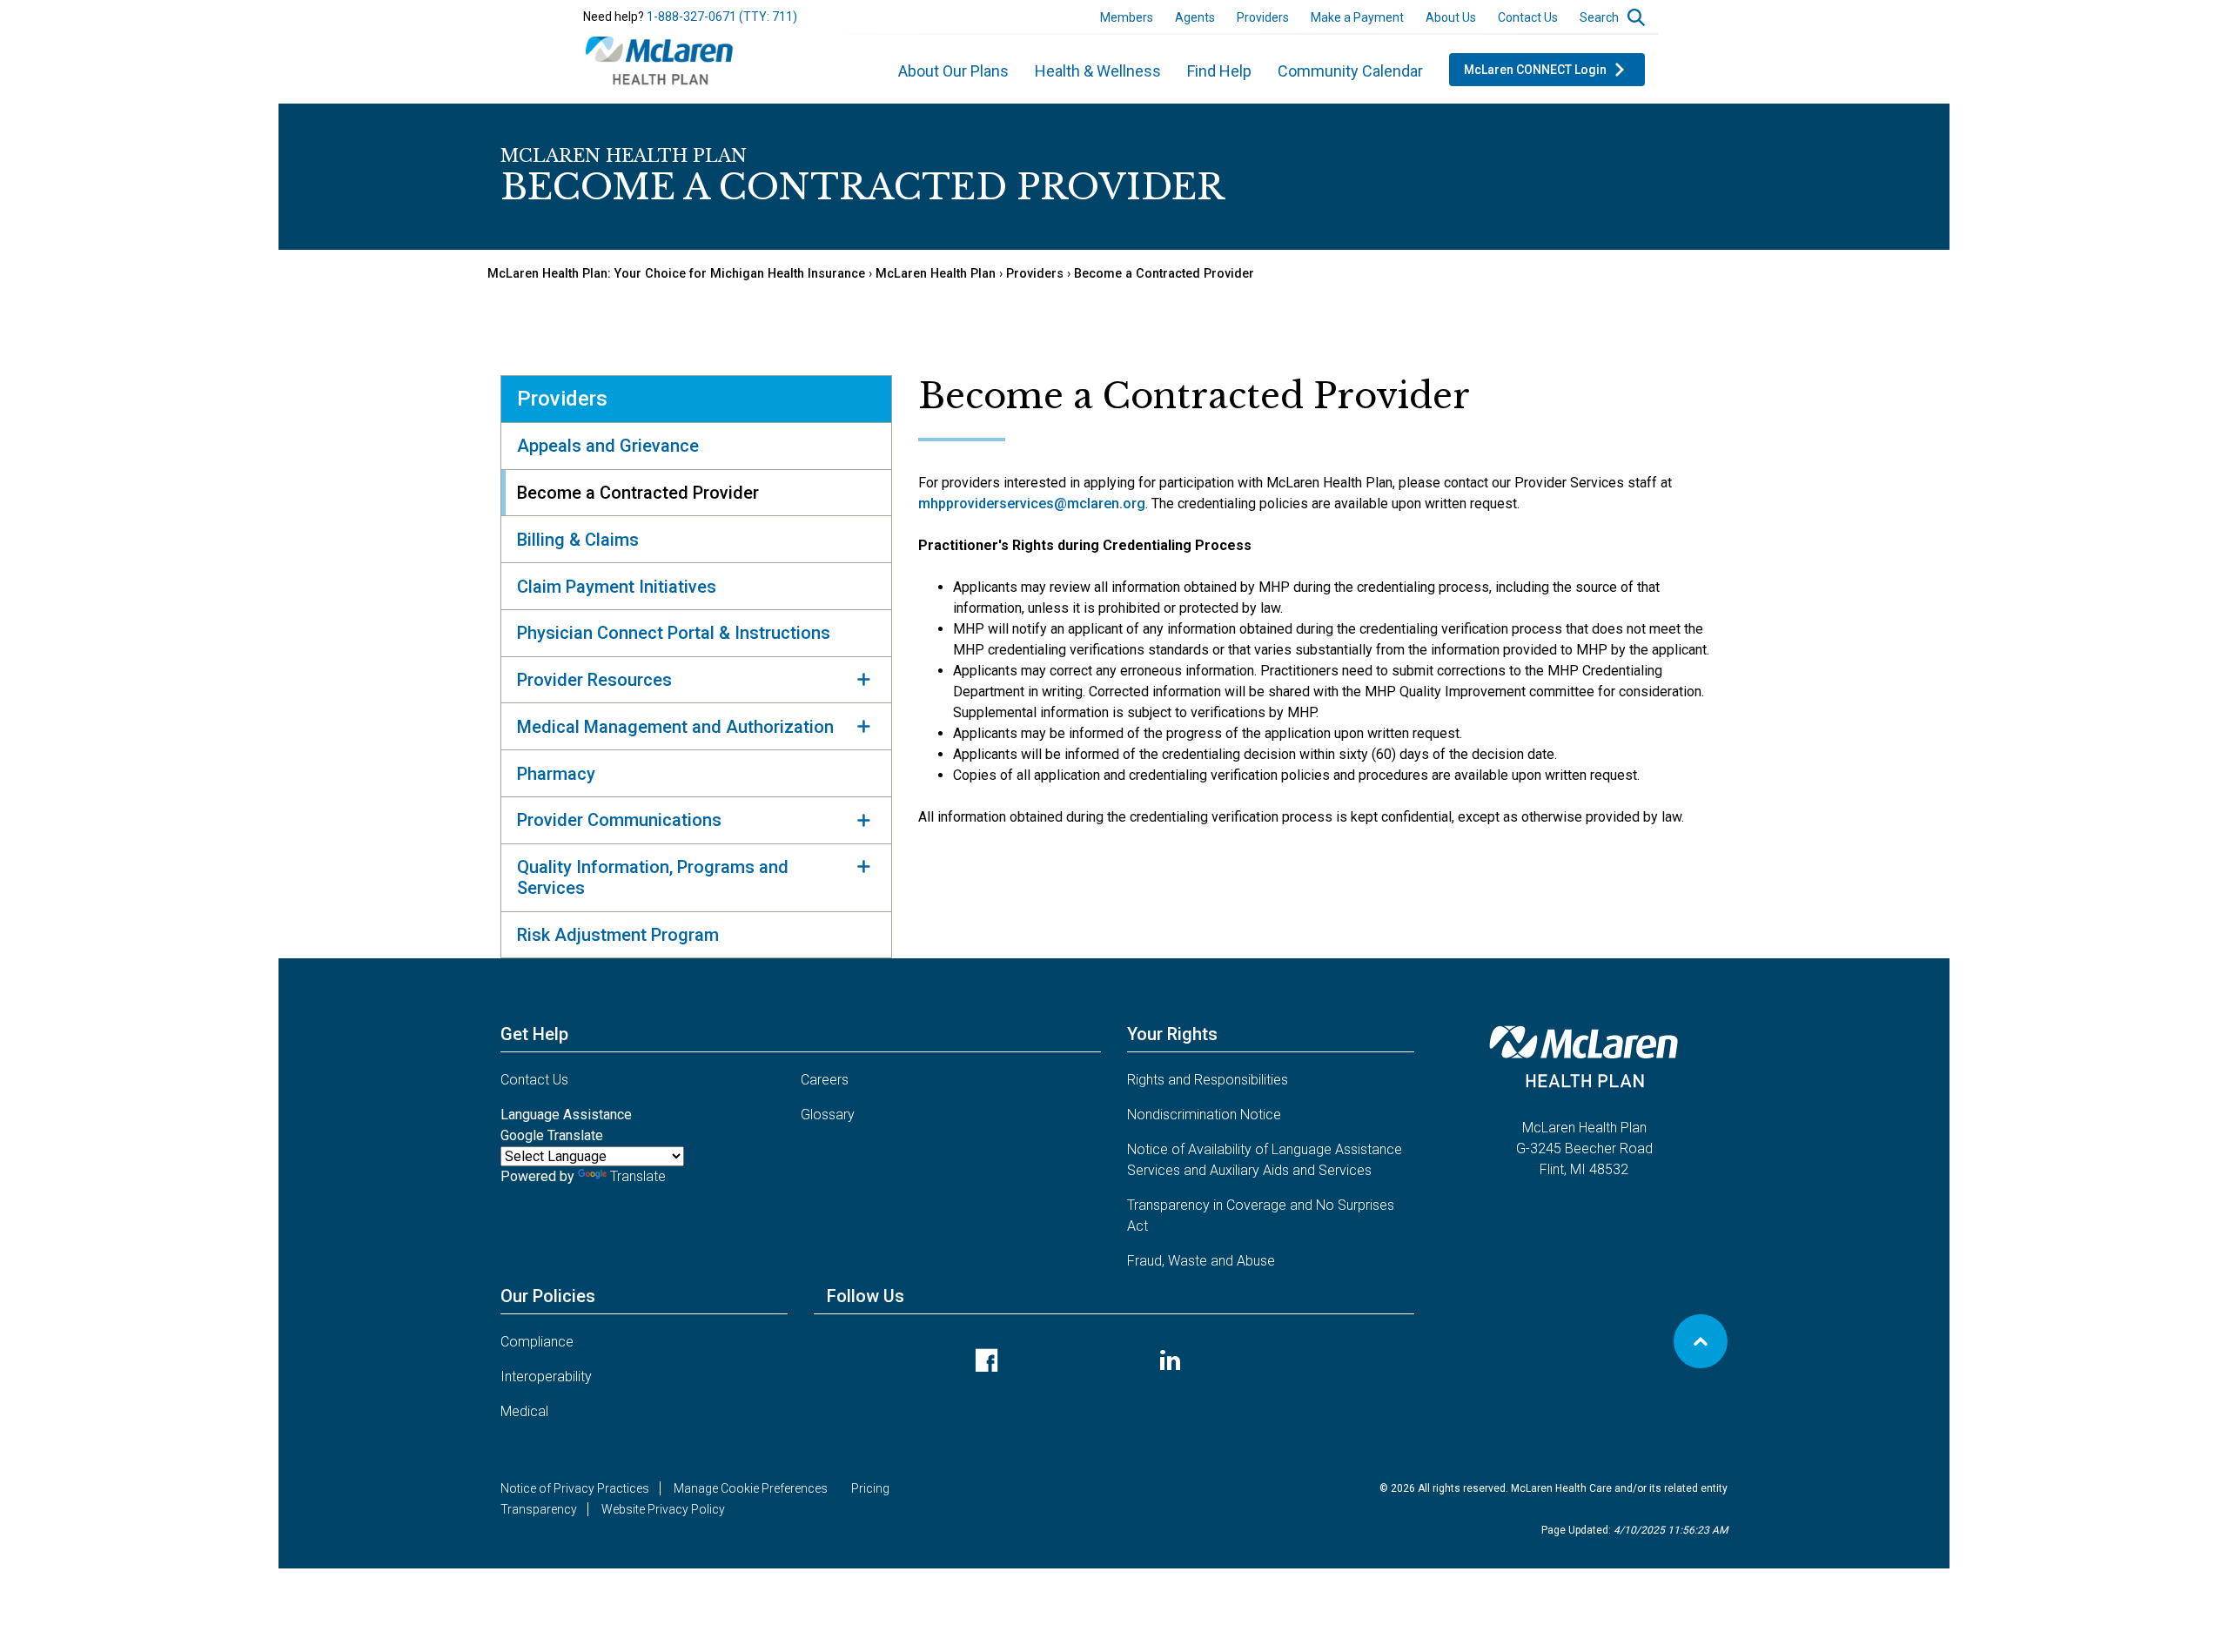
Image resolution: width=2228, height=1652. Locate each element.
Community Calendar (1350, 71)
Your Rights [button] (1172, 1034)
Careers (825, 1080)
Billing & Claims (578, 540)
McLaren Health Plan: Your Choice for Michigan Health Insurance (676, 274)
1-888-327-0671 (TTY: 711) (722, 17)
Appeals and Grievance (608, 446)
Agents (1195, 17)
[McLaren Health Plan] (660, 58)
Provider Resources (594, 680)
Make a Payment (1357, 17)
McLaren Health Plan (936, 274)
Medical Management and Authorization (675, 727)
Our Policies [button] (548, 1296)
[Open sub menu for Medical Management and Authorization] (863, 726)
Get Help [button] (534, 1034)
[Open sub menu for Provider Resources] (863, 680)
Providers (1263, 17)
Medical (524, 1411)
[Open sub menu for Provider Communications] (863, 820)
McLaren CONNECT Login (1535, 70)
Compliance (537, 1342)
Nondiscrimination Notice (1204, 1115)
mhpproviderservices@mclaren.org (1032, 504)
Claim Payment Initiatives (617, 587)
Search (1599, 17)
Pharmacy (556, 774)
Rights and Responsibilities (1208, 1080)
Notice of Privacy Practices (575, 1488)
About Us (1451, 17)
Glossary (828, 1115)
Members (1127, 17)
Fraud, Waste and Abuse (1201, 1261)
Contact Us (1528, 17)
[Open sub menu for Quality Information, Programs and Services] (863, 867)
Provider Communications (619, 820)
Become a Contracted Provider (1164, 274)
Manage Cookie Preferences (751, 1488)
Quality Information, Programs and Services (653, 877)
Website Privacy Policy (663, 1509)
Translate (638, 1176)
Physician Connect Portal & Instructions (674, 633)
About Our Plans (953, 71)
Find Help (1219, 71)
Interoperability (546, 1377)
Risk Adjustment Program (618, 935)
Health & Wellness (1098, 71)
